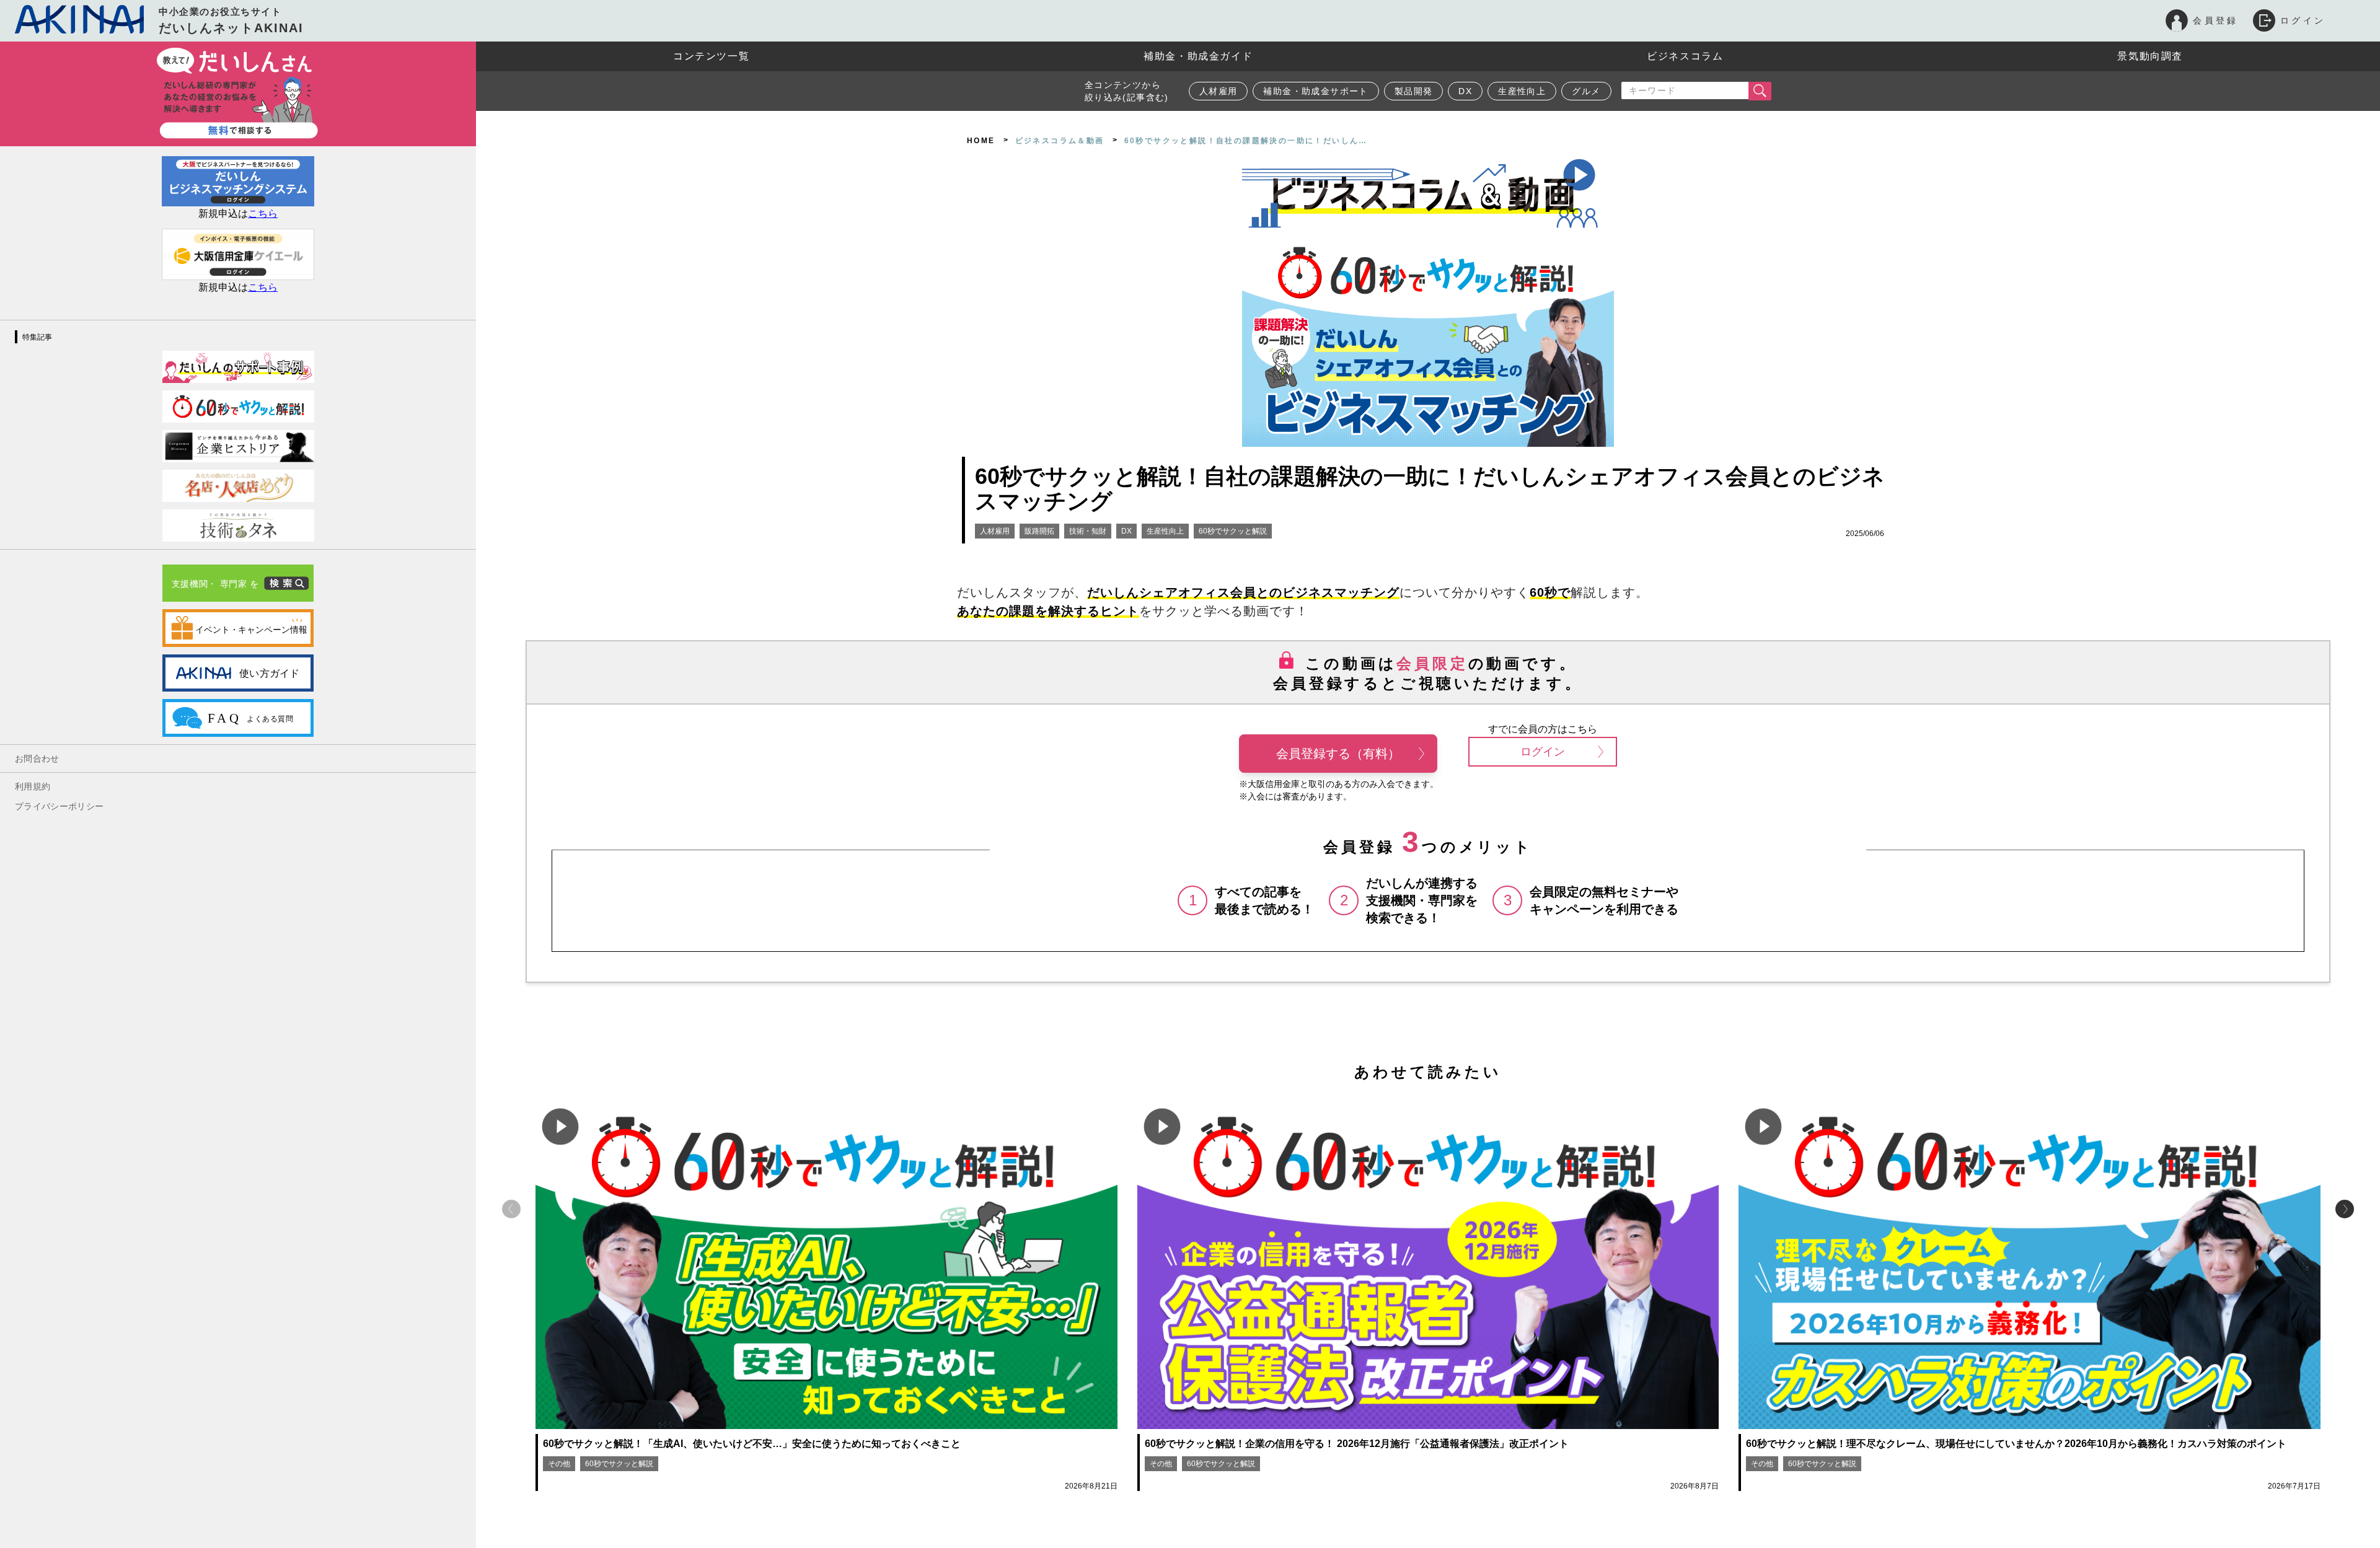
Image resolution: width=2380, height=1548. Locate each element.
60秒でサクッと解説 (1233, 531)
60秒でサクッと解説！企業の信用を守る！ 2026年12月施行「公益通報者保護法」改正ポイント (1357, 1444)
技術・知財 (1088, 531)
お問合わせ (37, 759)
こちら (263, 287)
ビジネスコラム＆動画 (1060, 141)
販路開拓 (1039, 531)
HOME (981, 141)
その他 (559, 1464)
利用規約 (33, 786)
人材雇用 (1219, 91)
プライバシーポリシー (59, 806)
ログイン (1543, 752)
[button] (2345, 1209)
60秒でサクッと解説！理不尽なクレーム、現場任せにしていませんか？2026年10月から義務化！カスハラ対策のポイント (2016, 1444)
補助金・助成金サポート (1316, 91)
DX (1465, 91)
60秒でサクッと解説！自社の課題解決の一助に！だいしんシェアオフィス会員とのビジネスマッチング (1430, 489)
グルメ (1586, 91)
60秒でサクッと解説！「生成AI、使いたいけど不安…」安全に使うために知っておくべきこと (752, 1444)
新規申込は (238, 213)
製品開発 (1414, 91)
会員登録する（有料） (1338, 754)
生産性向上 (1522, 91)
